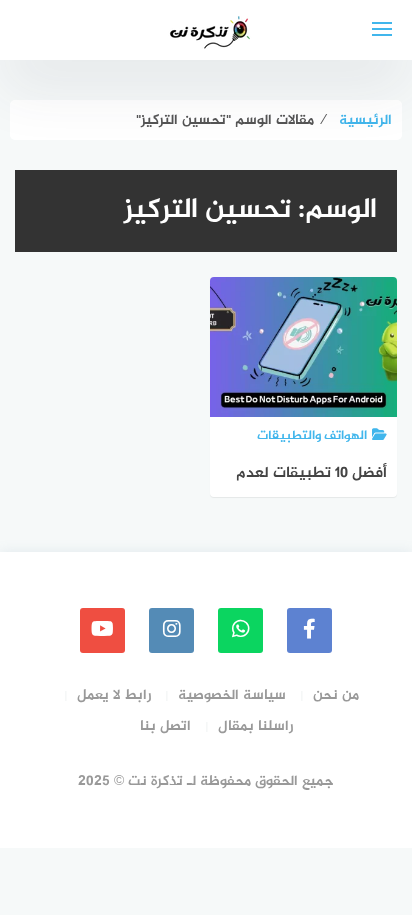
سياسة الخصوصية (232, 695)
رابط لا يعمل (114, 695)
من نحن (336, 695)
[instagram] (171, 630)
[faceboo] (309, 630)
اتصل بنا (165, 726)
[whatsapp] (240, 630)
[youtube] (102, 630)
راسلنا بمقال (255, 726)
